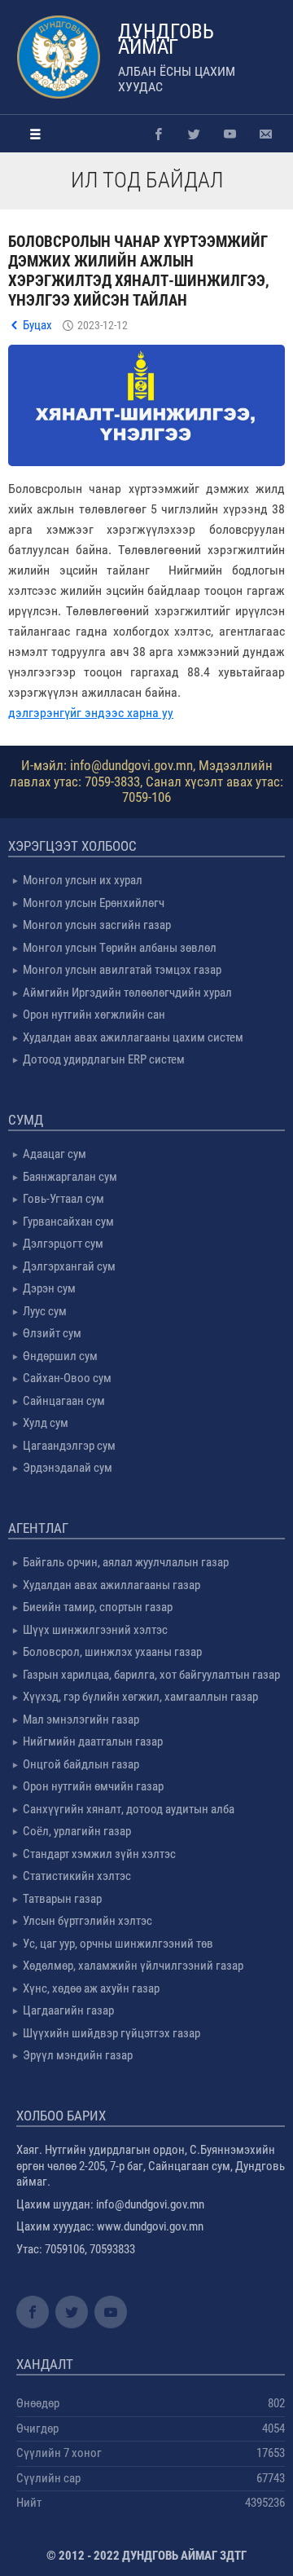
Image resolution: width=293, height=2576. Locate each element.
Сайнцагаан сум (64, 1401)
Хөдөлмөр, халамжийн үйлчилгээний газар (133, 1966)
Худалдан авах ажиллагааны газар (112, 1585)
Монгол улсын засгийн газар (97, 925)
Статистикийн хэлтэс (77, 1876)
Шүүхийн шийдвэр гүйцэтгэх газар (112, 2033)
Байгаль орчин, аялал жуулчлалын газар (126, 1562)
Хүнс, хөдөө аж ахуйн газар (91, 1988)
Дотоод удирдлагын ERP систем (104, 1059)
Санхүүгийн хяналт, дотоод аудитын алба (129, 1809)
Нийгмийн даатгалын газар (93, 1742)
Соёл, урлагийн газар (77, 1831)
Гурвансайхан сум (68, 1222)
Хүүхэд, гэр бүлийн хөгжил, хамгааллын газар (140, 1697)
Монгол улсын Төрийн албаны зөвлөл (120, 948)
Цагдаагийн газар (68, 2010)
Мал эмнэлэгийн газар (81, 1720)
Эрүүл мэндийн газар (78, 2055)
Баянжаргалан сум (70, 1177)
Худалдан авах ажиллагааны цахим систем (133, 1037)
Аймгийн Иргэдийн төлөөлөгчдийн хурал (127, 993)
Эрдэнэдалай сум (68, 1468)
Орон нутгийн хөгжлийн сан (94, 1015)
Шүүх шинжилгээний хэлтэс (95, 1630)
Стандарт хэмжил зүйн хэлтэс (99, 1854)
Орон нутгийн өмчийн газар (93, 1786)
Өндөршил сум (60, 1356)
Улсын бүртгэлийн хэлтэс (87, 1921)
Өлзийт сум (52, 1333)
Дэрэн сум (49, 1288)
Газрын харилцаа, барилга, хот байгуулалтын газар (151, 1675)
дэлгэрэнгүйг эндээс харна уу (91, 713)
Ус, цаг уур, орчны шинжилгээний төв (118, 1944)
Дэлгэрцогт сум (63, 1244)
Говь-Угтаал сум (63, 1199)
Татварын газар (62, 1899)
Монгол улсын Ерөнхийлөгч (94, 903)
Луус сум (45, 1311)
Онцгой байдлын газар (81, 1764)
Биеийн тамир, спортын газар (98, 1607)
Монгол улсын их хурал (83, 880)
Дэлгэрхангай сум (69, 1266)
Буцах (37, 325)
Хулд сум (46, 1423)
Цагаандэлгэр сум (69, 1446)
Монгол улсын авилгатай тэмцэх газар (122, 970)
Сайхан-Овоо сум (67, 1378)
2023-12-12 (103, 325)
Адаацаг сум (55, 1154)
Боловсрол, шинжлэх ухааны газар (112, 1652)
